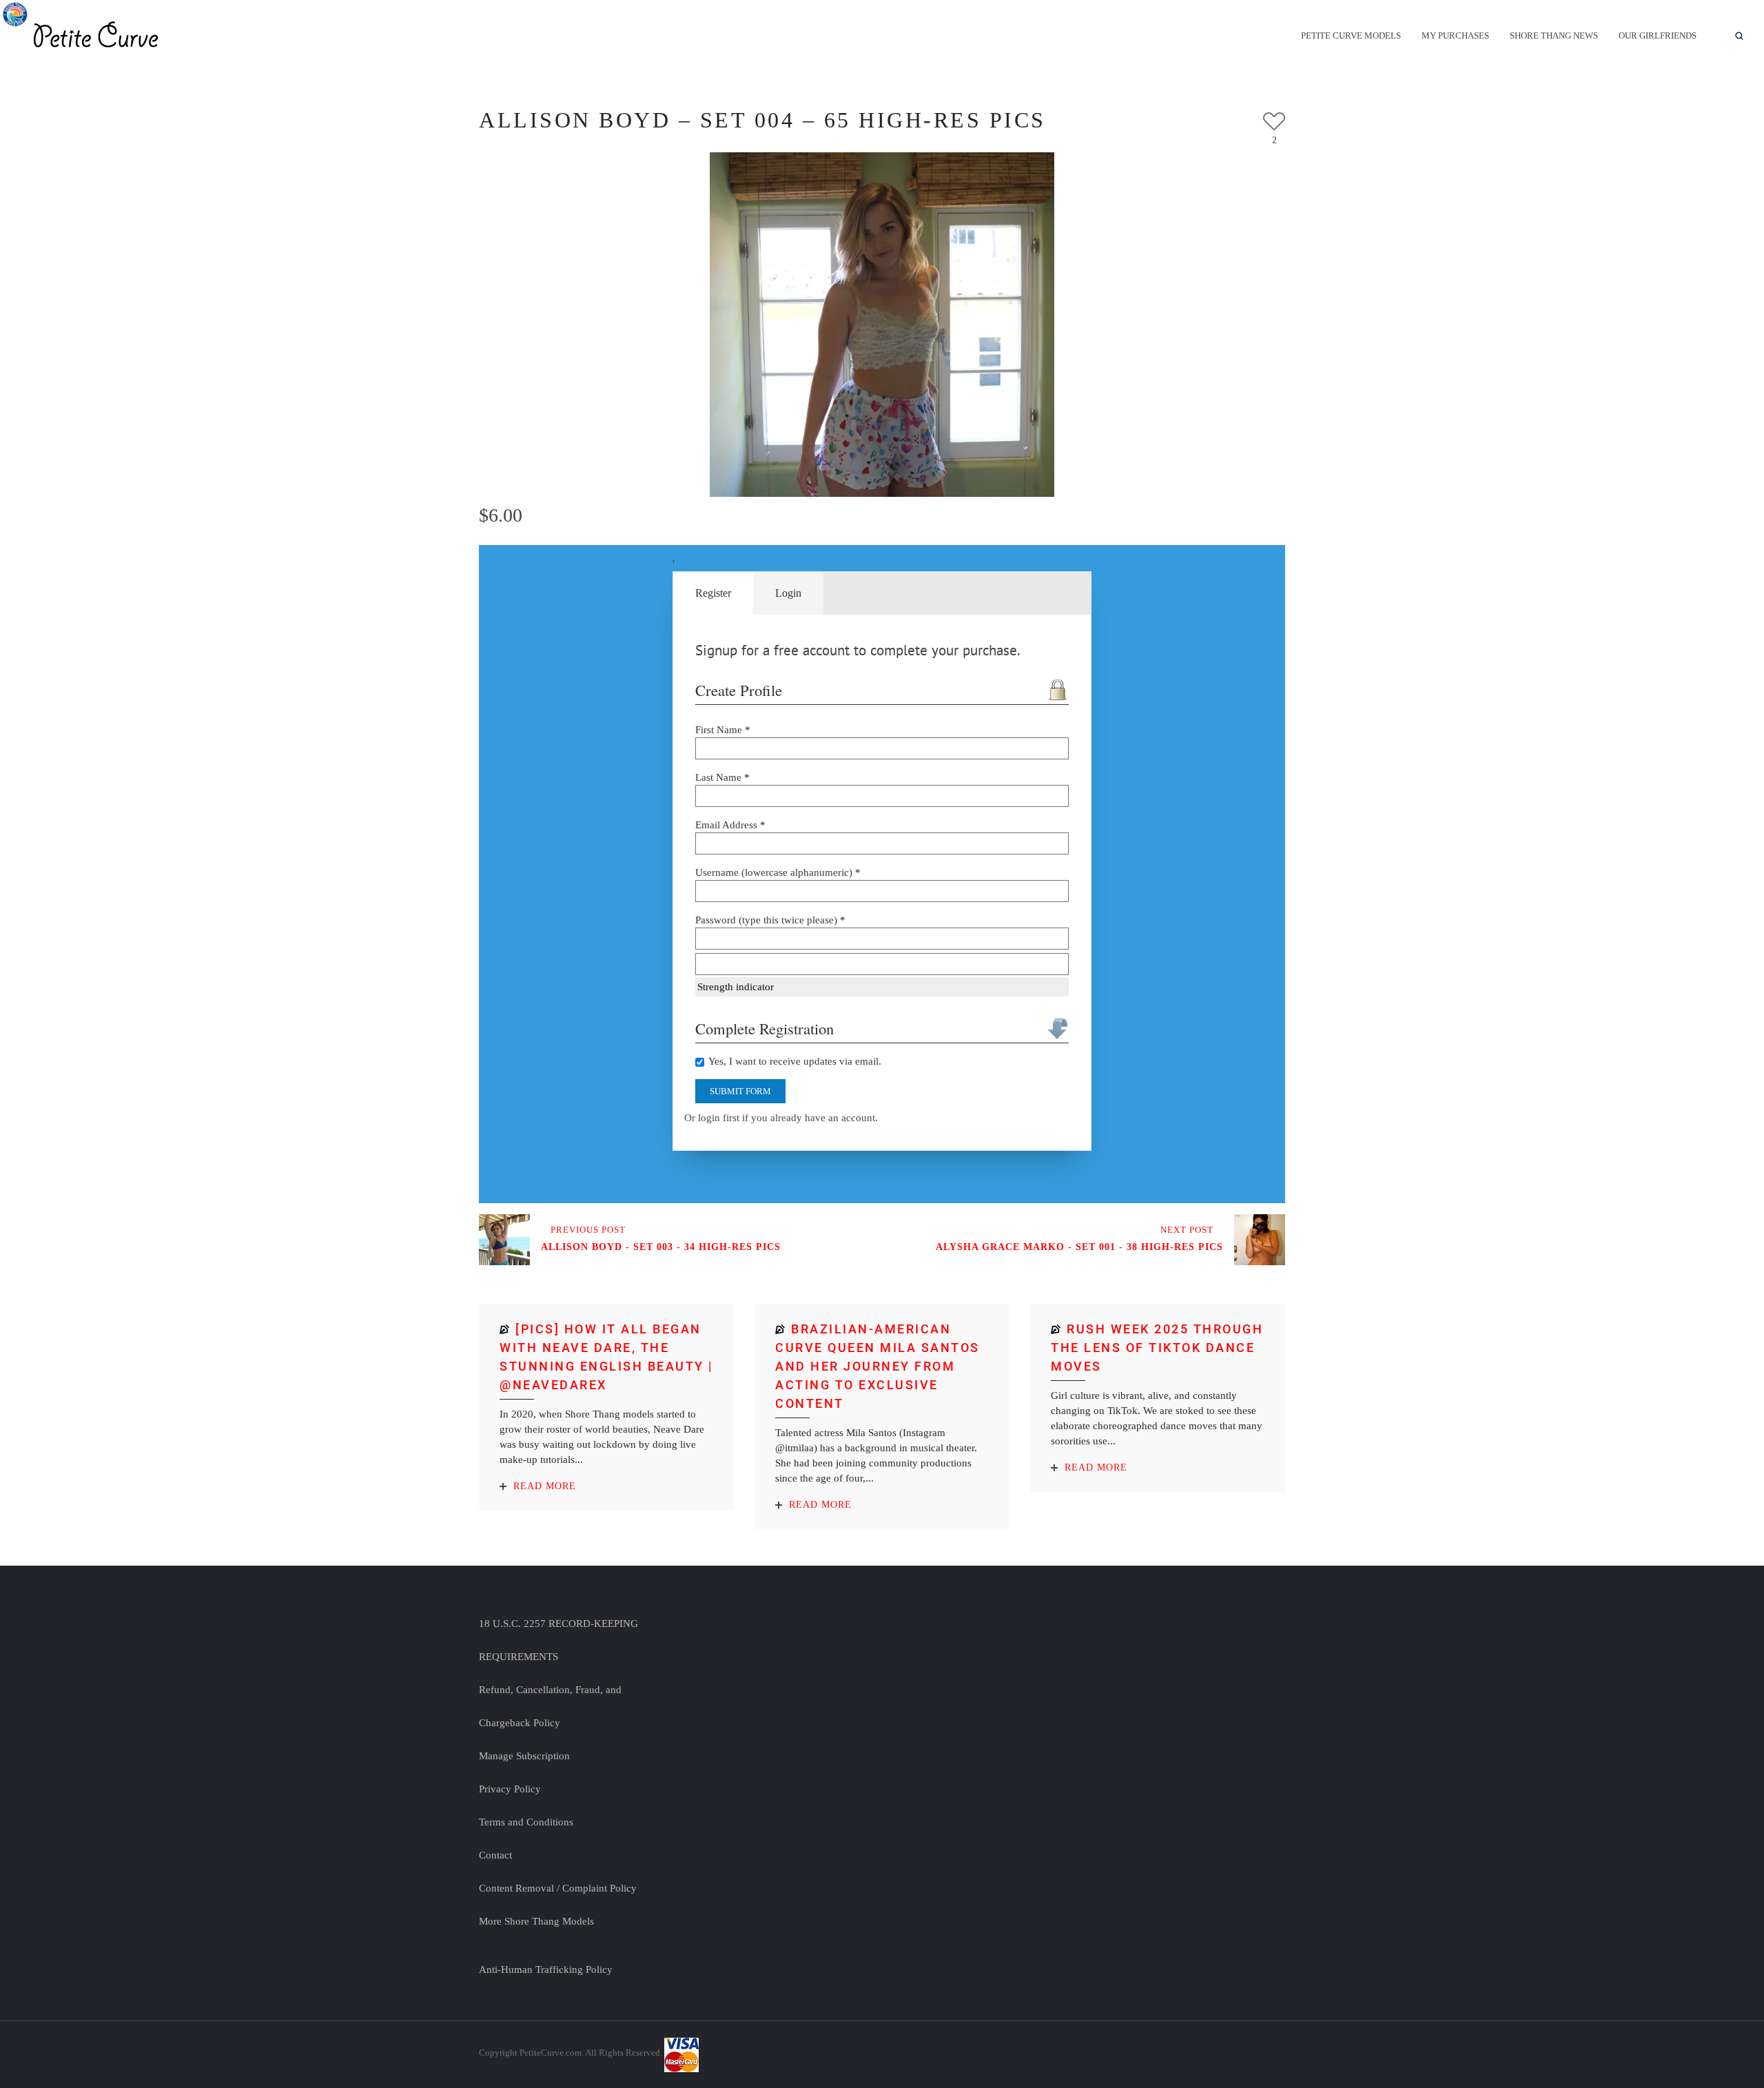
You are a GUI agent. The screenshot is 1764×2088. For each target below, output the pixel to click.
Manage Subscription (524, 1756)
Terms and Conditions (526, 1822)
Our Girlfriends (1658, 35)
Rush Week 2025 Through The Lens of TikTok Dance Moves (1157, 1348)
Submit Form (740, 1091)
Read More (545, 1486)
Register (713, 593)
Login (788, 593)
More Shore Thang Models (536, 1921)
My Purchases (1455, 35)
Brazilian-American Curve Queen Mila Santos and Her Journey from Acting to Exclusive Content (878, 1366)
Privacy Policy (510, 1789)
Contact (495, 1855)
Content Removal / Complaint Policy (558, 1888)
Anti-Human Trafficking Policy (546, 1969)
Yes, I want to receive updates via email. (794, 1061)
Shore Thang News (1554, 35)
